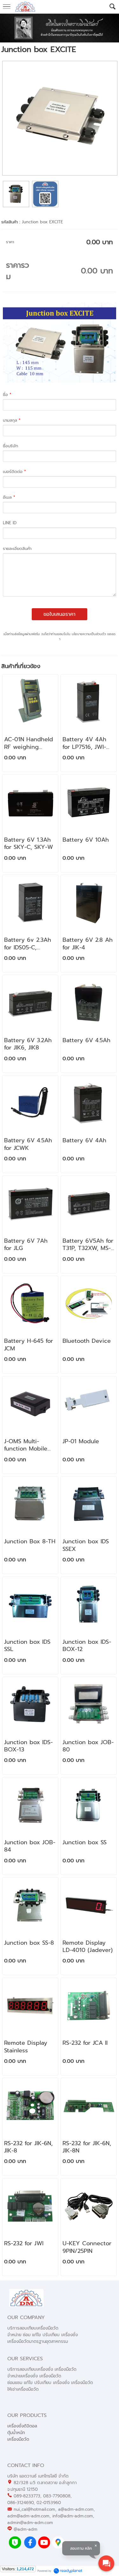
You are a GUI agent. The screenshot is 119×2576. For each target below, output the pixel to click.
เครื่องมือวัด (18, 2439)
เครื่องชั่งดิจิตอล (22, 2426)
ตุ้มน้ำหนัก (16, 2433)
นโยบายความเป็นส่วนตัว (89, 634)
